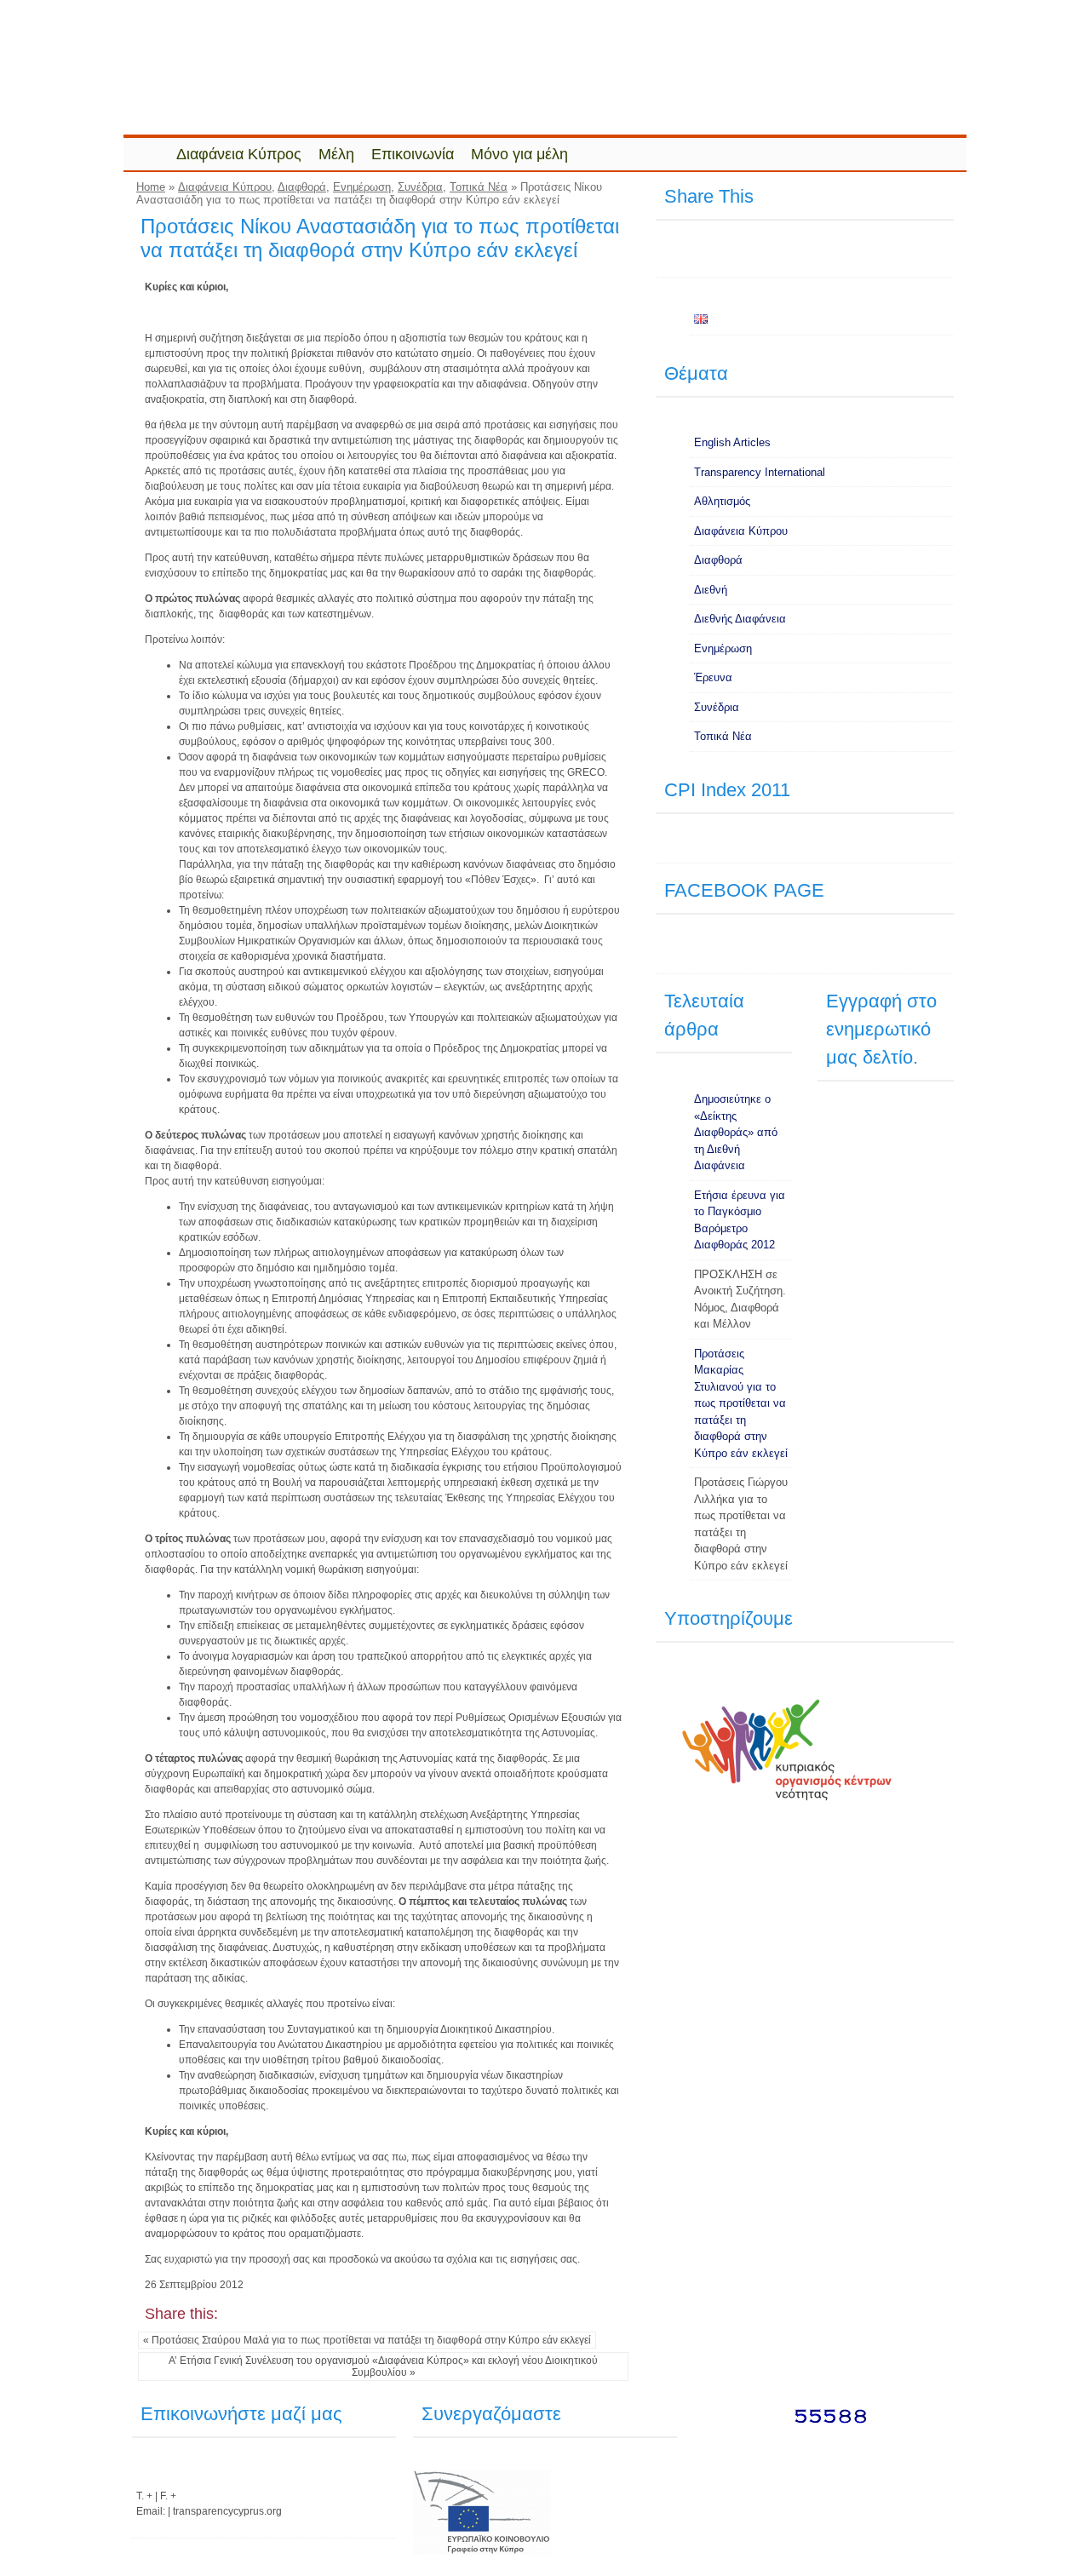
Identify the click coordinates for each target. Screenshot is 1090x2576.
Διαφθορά (302, 187)
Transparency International (760, 472)
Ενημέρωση (362, 187)
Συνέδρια (420, 187)
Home (151, 187)
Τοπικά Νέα (479, 187)
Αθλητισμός (722, 501)
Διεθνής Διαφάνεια (740, 619)
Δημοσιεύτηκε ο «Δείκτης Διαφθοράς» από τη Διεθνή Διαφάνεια (736, 1132)
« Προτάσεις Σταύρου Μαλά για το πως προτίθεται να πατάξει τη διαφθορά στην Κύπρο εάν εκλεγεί (367, 2340)
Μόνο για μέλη (519, 154)
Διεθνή (711, 590)
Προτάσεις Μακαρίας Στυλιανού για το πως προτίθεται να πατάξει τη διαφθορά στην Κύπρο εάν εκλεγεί (741, 1403)
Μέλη (336, 154)
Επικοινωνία (413, 154)
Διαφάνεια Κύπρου (225, 187)
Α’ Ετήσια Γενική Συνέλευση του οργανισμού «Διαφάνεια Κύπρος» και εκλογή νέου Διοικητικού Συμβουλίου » (383, 2367)
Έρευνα (713, 677)
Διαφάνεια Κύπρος (239, 154)
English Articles (732, 442)
